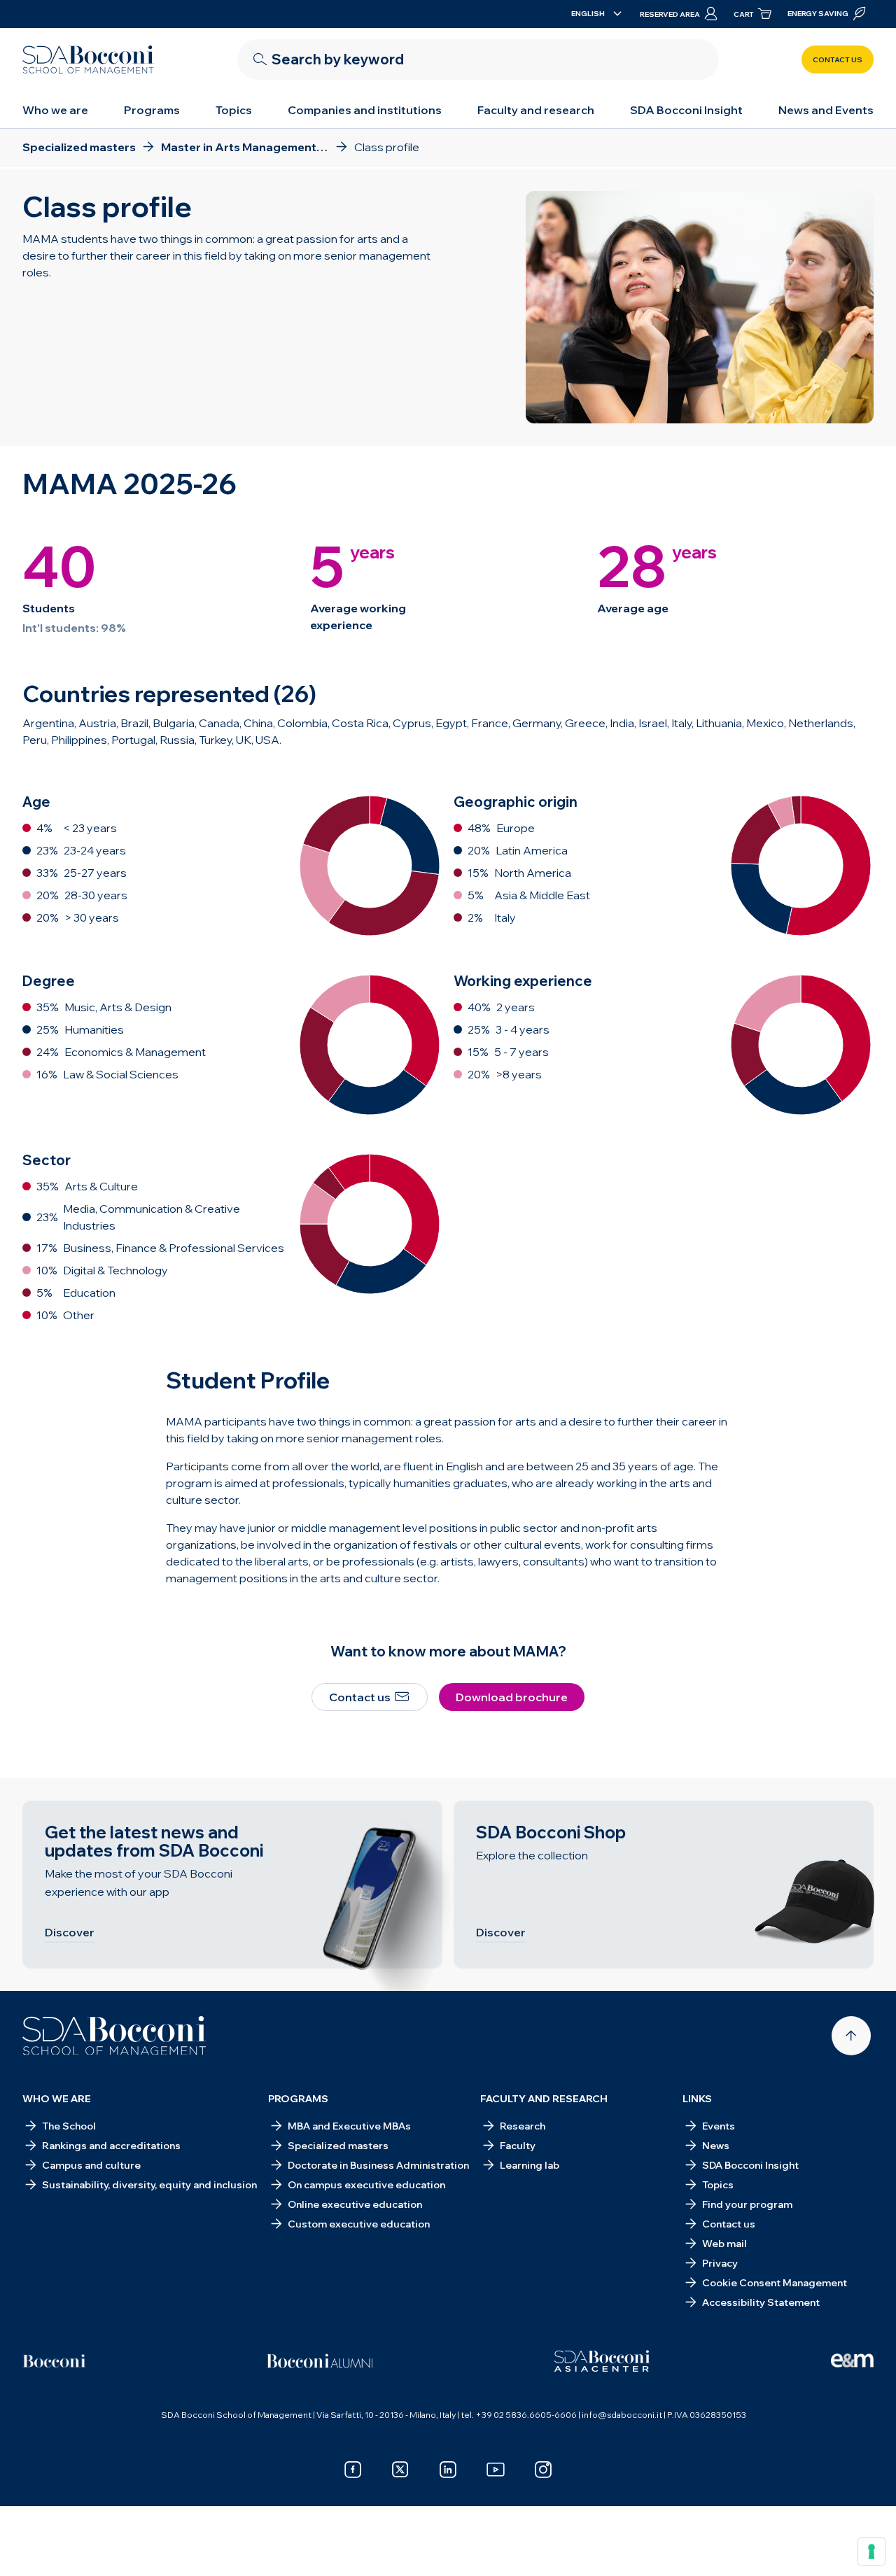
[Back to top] (851, 2036)
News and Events (826, 110)
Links (697, 2099)
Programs (152, 110)
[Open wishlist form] (798, 2542)
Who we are (55, 110)
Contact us (838, 60)
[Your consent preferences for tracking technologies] (871, 2552)
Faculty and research (536, 110)
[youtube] (496, 2470)
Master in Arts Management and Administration (225, 2542)
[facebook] (353, 2470)
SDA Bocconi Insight (686, 110)
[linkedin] (448, 2470)
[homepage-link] (88, 59)
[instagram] (543, 2470)
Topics (234, 110)
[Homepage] (114, 2036)
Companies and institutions (365, 110)
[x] (400, 2470)
